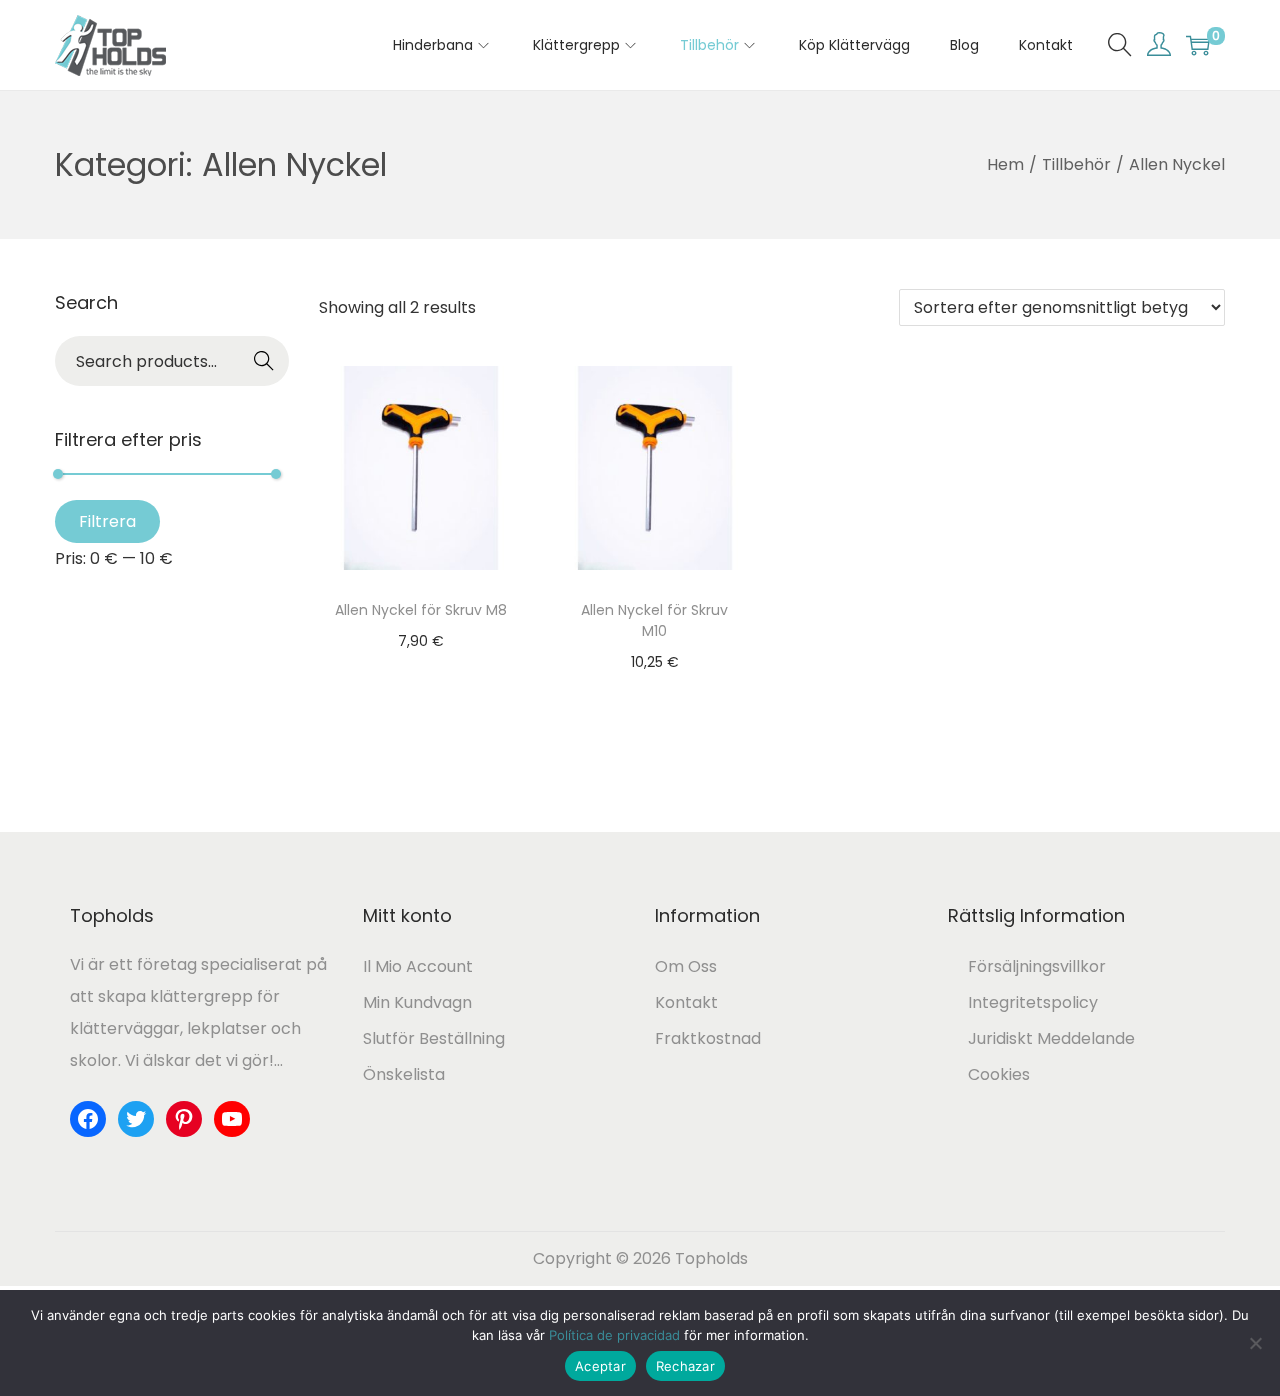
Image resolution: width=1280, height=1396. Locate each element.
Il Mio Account (418, 966)
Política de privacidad (614, 1335)
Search (264, 363)
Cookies (999, 1074)
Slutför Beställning (434, 1038)
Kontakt (686, 1002)
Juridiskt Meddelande (1051, 1038)
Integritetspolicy (1033, 1002)
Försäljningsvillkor (1037, 966)
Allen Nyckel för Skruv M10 (654, 620)
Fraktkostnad (708, 1038)
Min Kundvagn (417, 1002)
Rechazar (685, 1366)
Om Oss (686, 966)
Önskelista (404, 1074)
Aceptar (600, 1366)
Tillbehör (1076, 164)
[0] (1198, 45)
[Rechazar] (1255, 1343)
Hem (1005, 164)
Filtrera (107, 521)
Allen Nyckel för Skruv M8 (421, 610)
